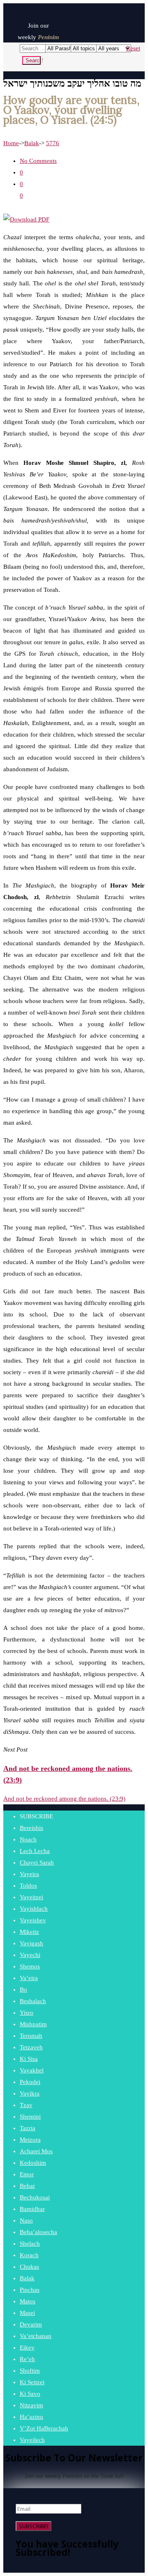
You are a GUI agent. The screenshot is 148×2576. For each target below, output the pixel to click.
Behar (27, 2186)
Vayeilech (32, 2440)
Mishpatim (33, 2024)
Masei (27, 2313)
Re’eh (27, 2359)
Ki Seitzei (32, 2382)
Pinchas (30, 2290)
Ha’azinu (31, 2417)
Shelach (30, 2244)
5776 (53, 143)
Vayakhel (32, 2070)
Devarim (31, 2324)
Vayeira (29, 1874)
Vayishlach (34, 1909)
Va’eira (29, 1978)
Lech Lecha (35, 1851)
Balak (32, 143)
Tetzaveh (31, 2047)
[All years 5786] (108, 48)
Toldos (28, 1886)
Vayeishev (33, 1920)
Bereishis (31, 1828)
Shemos (30, 1966)
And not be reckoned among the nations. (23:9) (64, 1799)
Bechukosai (35, 2197)
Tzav (26, 2105)
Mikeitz (29, 1932)
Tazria (28, 2128)
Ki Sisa (29, 2059)
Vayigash (31, 1943)
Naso (26, 2220)
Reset (133, 48)
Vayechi (30, 1955)
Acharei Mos (36, 2151)
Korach (29, 2255)
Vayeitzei (31, 1897)
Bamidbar (32, 2209)
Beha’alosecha (38, 2232)
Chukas (29, 2267)
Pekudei (30, 2082)
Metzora (30, 2140)
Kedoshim (33, 2163)
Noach (28, 1839)
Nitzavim (31, 2405)
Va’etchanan (36, 2336)
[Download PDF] (26, 219)
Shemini (30, 2117)
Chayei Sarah (37, 1863)
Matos (28, 2301)
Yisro (27, 2013)
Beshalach (33, 2001)
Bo (23, 1990)
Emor (27, 2174)
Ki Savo (30, 2394)
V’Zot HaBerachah (44, 2428)
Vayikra (30, 2093)
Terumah (31, 2036)
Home (11, 143)
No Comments (38, 161)
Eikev (27, 2348)
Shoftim (30, 2371)
